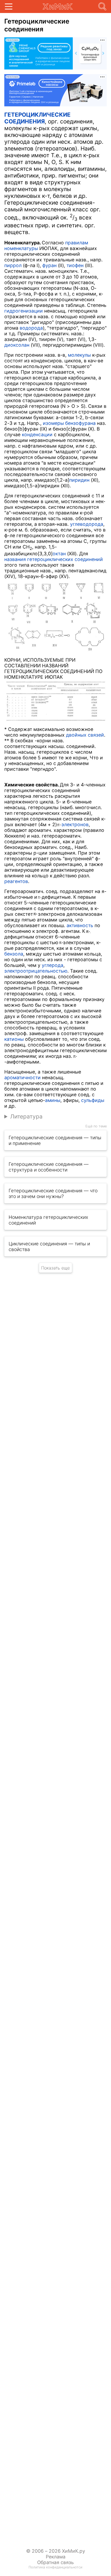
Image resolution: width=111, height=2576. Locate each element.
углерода (53, 965)
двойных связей (85, 735)
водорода (31, 328)
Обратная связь (55, 2562)
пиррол (13, 265)
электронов (75, 824)
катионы (14, 1039)
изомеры (53, 423)
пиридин (79, 480)
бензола (14, 954)
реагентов (16, 881)
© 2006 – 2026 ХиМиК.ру (56, 2551)
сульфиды (93, 1100)
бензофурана (80, 423)
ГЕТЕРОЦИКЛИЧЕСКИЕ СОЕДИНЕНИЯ (37, 118)
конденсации (37, 434)
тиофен (75, 265)
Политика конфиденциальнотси (55, 2567)
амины (53, 1100)
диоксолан (17, 345)
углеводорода (87, 524)
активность (80, 925)
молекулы (79, 355)
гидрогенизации (24, 311)
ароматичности (22, 1077)
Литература (26, 1116)
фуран (49, 265)
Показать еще (55, 1268)
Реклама (56, 2557)
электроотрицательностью (36, 971)
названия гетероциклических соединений (54, 559)
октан (59, 554)
